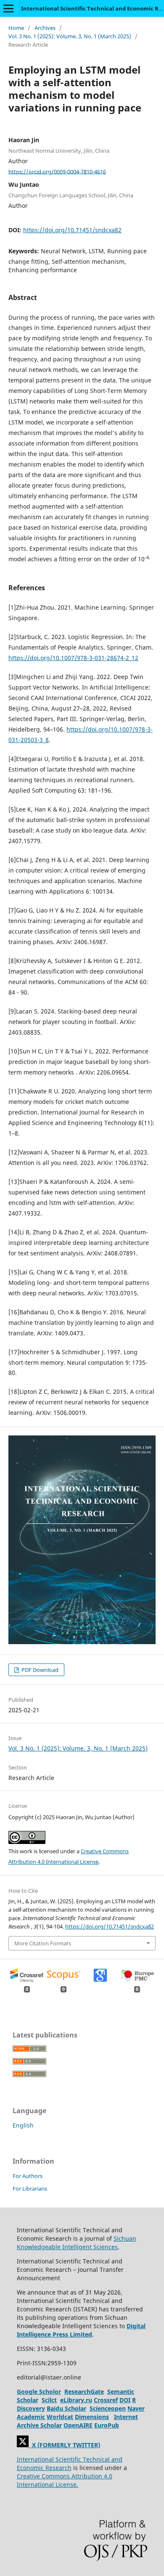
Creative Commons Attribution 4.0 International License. (65, 2480)
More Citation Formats (43, 1943)
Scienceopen (108, 2408)
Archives (45, 28)
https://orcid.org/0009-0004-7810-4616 (57, 171)
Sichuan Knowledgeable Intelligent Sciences (77, 2243)
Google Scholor (39, 2392)
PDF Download (39, 1670)
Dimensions (92, 2417)
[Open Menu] (8, 8)
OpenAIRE (78, 2425)
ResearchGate (84, 2392)
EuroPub (107, 2425)
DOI (125, 2400)
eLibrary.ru (76, 2400)
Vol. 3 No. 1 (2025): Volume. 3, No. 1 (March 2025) (70, 36)
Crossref (106, 2400)
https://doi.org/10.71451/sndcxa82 (72, 230)
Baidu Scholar (66, 2408)
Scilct (49, 2400)
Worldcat (60, 2417)
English (23, 2125)
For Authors (28, 2176)
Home (16, 28)
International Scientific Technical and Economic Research (70, 2463)
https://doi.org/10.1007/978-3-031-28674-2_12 (73, 658)
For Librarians (30, 2189)
